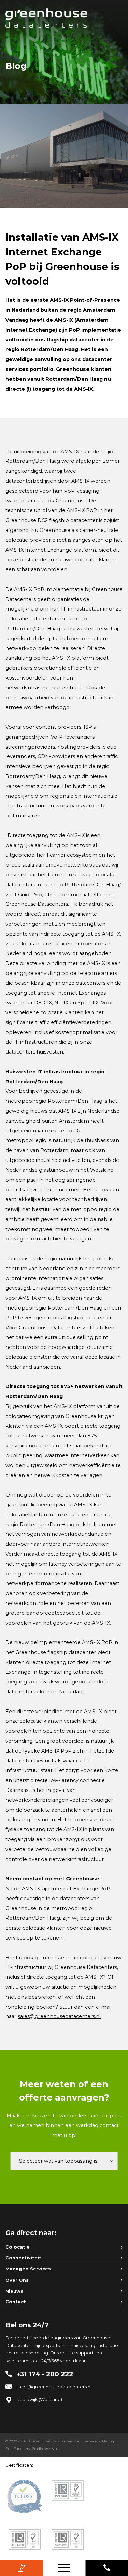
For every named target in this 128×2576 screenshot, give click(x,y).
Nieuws (14, 2291)
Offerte (21, 2568)
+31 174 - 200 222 (107, 2568)
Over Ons (17, 2280)
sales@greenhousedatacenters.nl (59, 2016)
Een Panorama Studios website (32, 2449)
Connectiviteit (23, 2258)
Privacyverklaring (99, 2441)
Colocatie (18, 2247)
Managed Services (28, 2269)
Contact (16, 2302)
